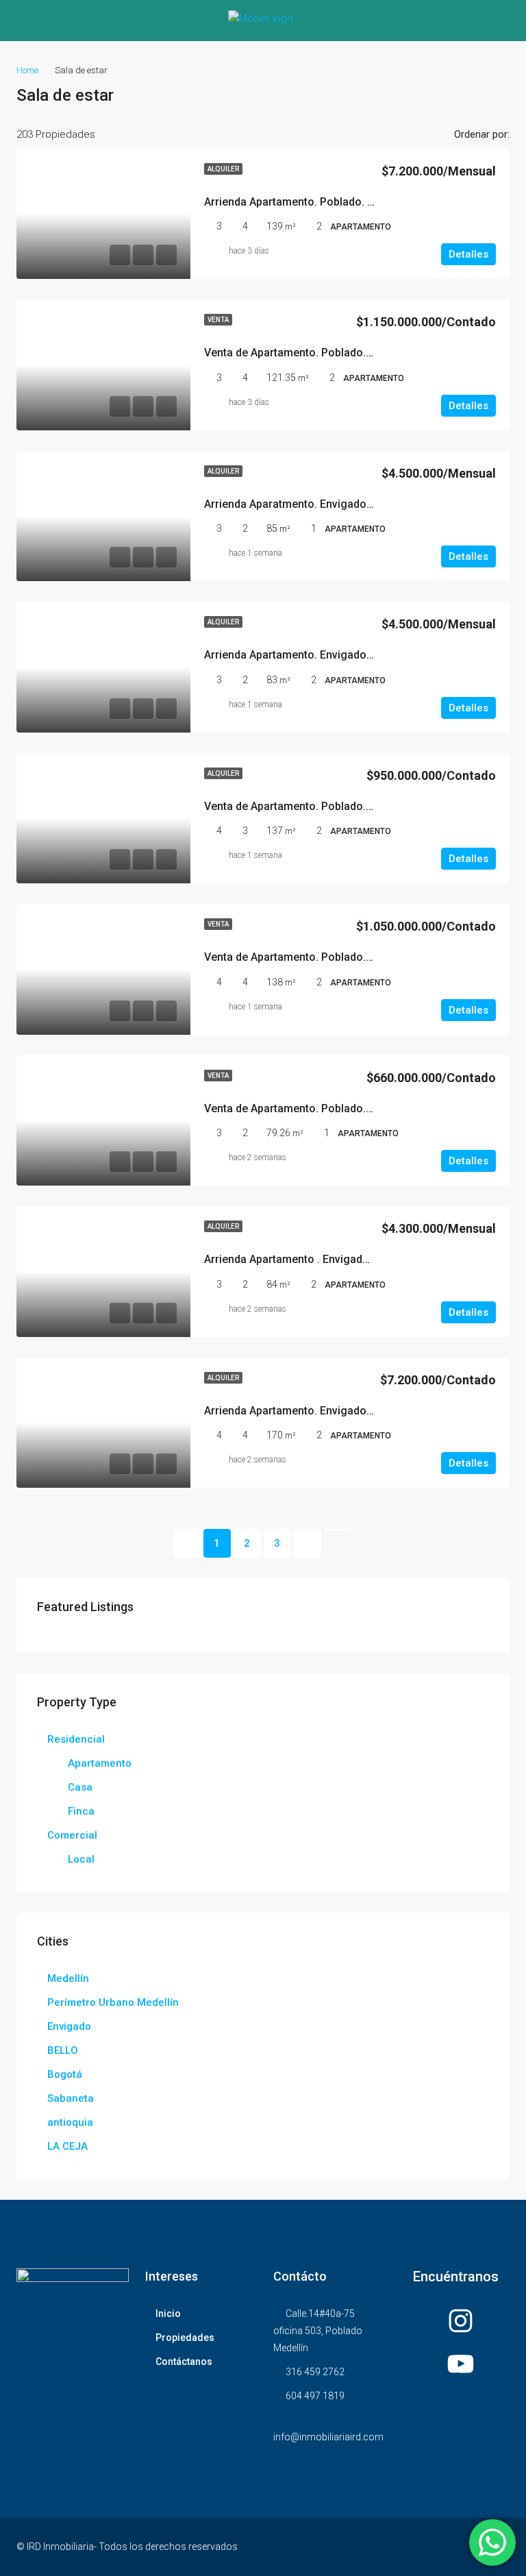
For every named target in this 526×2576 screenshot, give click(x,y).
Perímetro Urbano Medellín (113, 2002)
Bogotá (65, 2074)
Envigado (69, 2026)
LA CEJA (67, 2146)
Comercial (72, 1835)
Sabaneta (71, 2098)
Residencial (76, 1739)
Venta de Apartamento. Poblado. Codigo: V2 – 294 (329, 1108)
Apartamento (100, 1763)
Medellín (68, 1978)
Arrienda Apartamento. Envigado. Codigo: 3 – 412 (328, 655)
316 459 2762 (315, 2372)
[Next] (308, 1543)
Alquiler (223, 169)
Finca (81, 1811)
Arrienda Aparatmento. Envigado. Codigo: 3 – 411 (328, 504)
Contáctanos (184, 2362)
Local (81, 1859)
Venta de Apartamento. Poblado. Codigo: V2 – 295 (329, 957)
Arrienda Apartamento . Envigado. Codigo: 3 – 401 (329, 1259)
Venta (218, 320)
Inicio (168, 2314)
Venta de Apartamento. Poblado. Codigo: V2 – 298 (329, 353)
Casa (80, 1787)
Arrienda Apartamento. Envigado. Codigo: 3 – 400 (328, 1411)
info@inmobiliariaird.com (328, 2437)
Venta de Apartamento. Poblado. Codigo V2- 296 (325, 806)
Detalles (468, 254)
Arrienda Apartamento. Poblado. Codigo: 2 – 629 (325, 202)
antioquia (70, 2122)
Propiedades (185, 2338)
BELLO (63, 2050)
